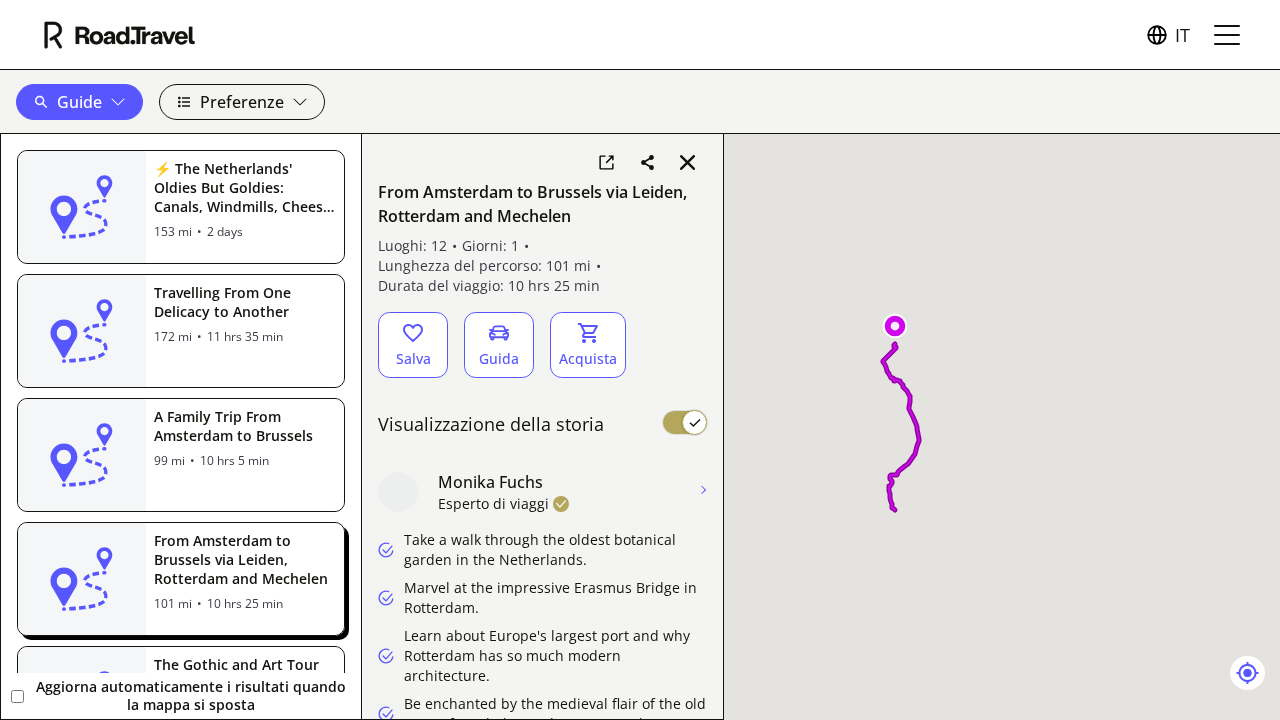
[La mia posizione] (1247, 673)
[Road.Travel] (119, 35)
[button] (79, 102)
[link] (606, 162)
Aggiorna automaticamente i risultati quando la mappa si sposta (191, 695)
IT (1182, 35)
